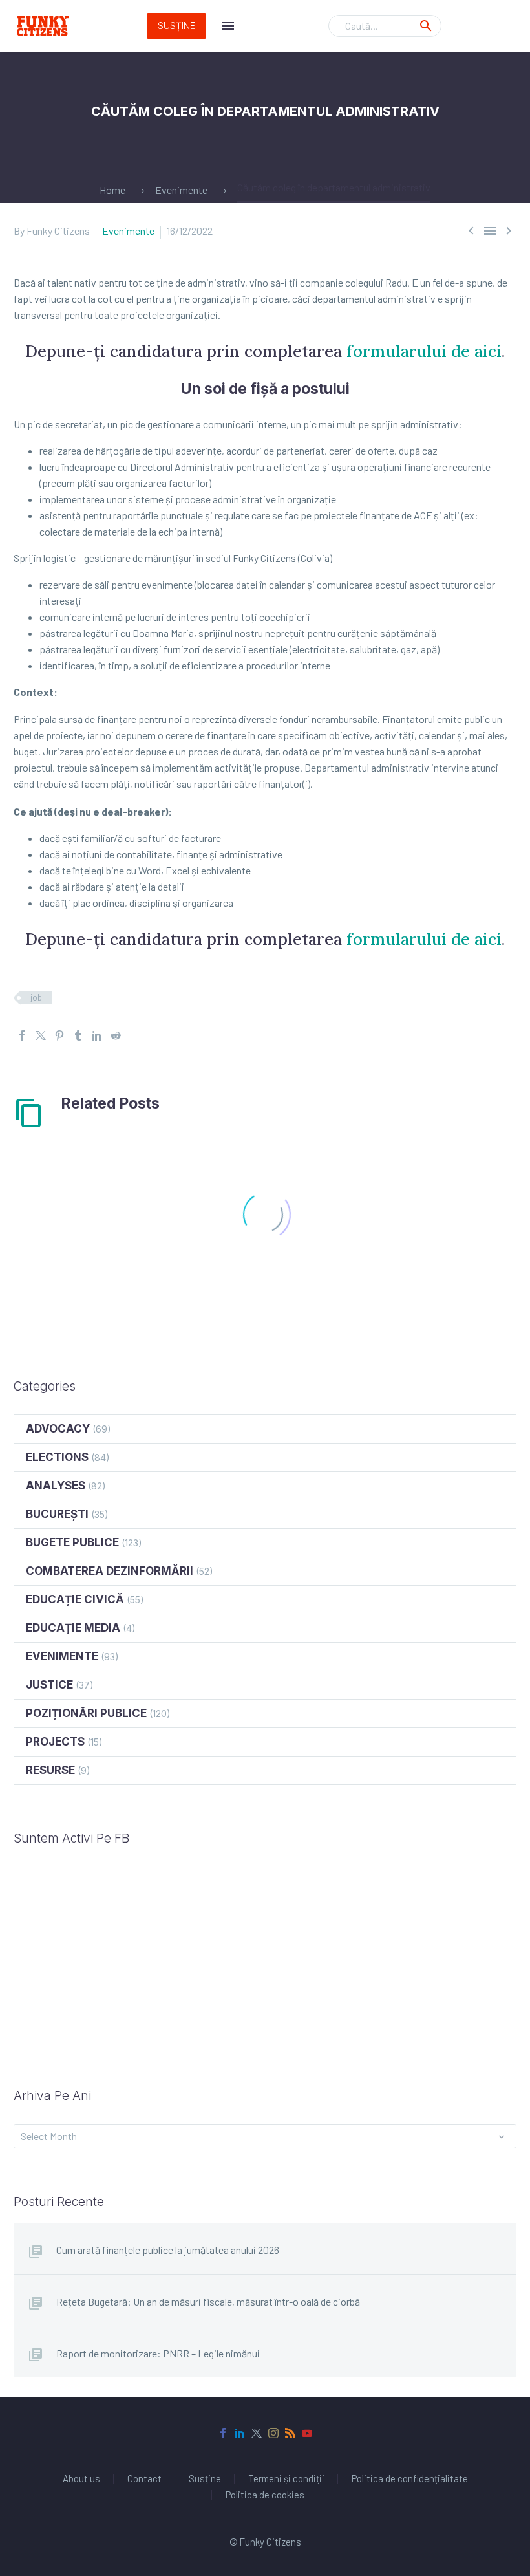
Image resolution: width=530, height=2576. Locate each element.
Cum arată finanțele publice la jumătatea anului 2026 (168, 2250)
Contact (144, 2479)
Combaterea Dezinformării (110, 1571)
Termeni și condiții (286, 2479)
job (36, 997)
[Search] (426, 26)
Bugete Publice (72, 1542)
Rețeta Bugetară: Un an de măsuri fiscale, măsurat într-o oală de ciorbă (208, 2301)
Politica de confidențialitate (410, 2479)
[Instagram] (273, 2433)
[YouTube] (307, 2433)
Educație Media (73, 1628)
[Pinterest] (59, 1035)
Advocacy (58, 1429)
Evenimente (128, 231)
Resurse (50, 1770)
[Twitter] (41, 1035)
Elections (57, 1457)
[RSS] (290, 2433)
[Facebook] (22, 1035)
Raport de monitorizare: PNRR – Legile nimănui (158, 2353)
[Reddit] (116, 1035)
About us (81, 2479)
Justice (49, 1685)
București (57, 1514)
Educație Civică (75, 1599)
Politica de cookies (265, 2495)
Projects (55, 1742)
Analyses (56, 1486)
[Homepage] (43, 26)
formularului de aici (424, 351)
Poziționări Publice (86, 1713)
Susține (176, 26)
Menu (228, 26)
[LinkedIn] (97, 1035)
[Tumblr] (78, 1035)
